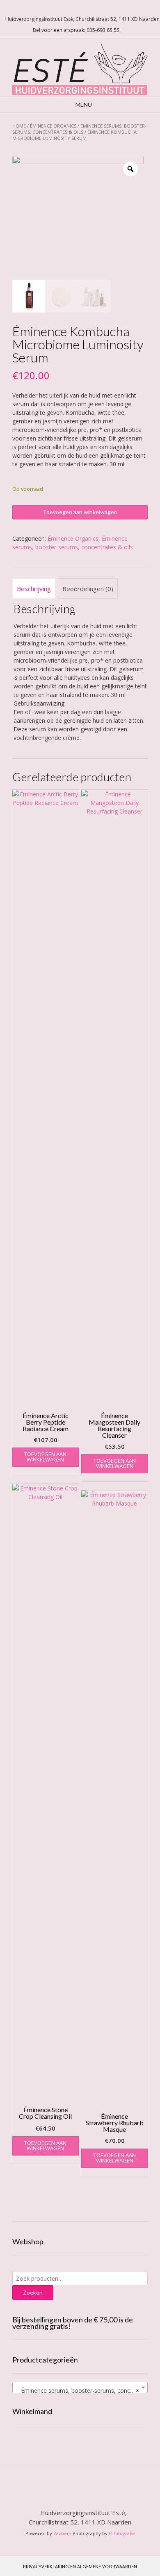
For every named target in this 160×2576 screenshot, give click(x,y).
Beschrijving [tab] (34, 589)
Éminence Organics (53, 126)
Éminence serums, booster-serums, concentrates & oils (79, 129)
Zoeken (33, 2292)
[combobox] (80, 2387)
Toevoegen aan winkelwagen (80, 512)
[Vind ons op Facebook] (78, 8)
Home (19, 126)
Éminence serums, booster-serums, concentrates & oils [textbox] (82, 2391)
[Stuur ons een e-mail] (68, 8)
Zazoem (62, 2533)
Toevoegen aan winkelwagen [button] (45, 1457)
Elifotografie (122, 2533)
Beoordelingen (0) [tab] (88, 589)
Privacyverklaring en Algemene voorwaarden (80, 2566)
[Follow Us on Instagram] (87, 8)
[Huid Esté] (80, 67)
